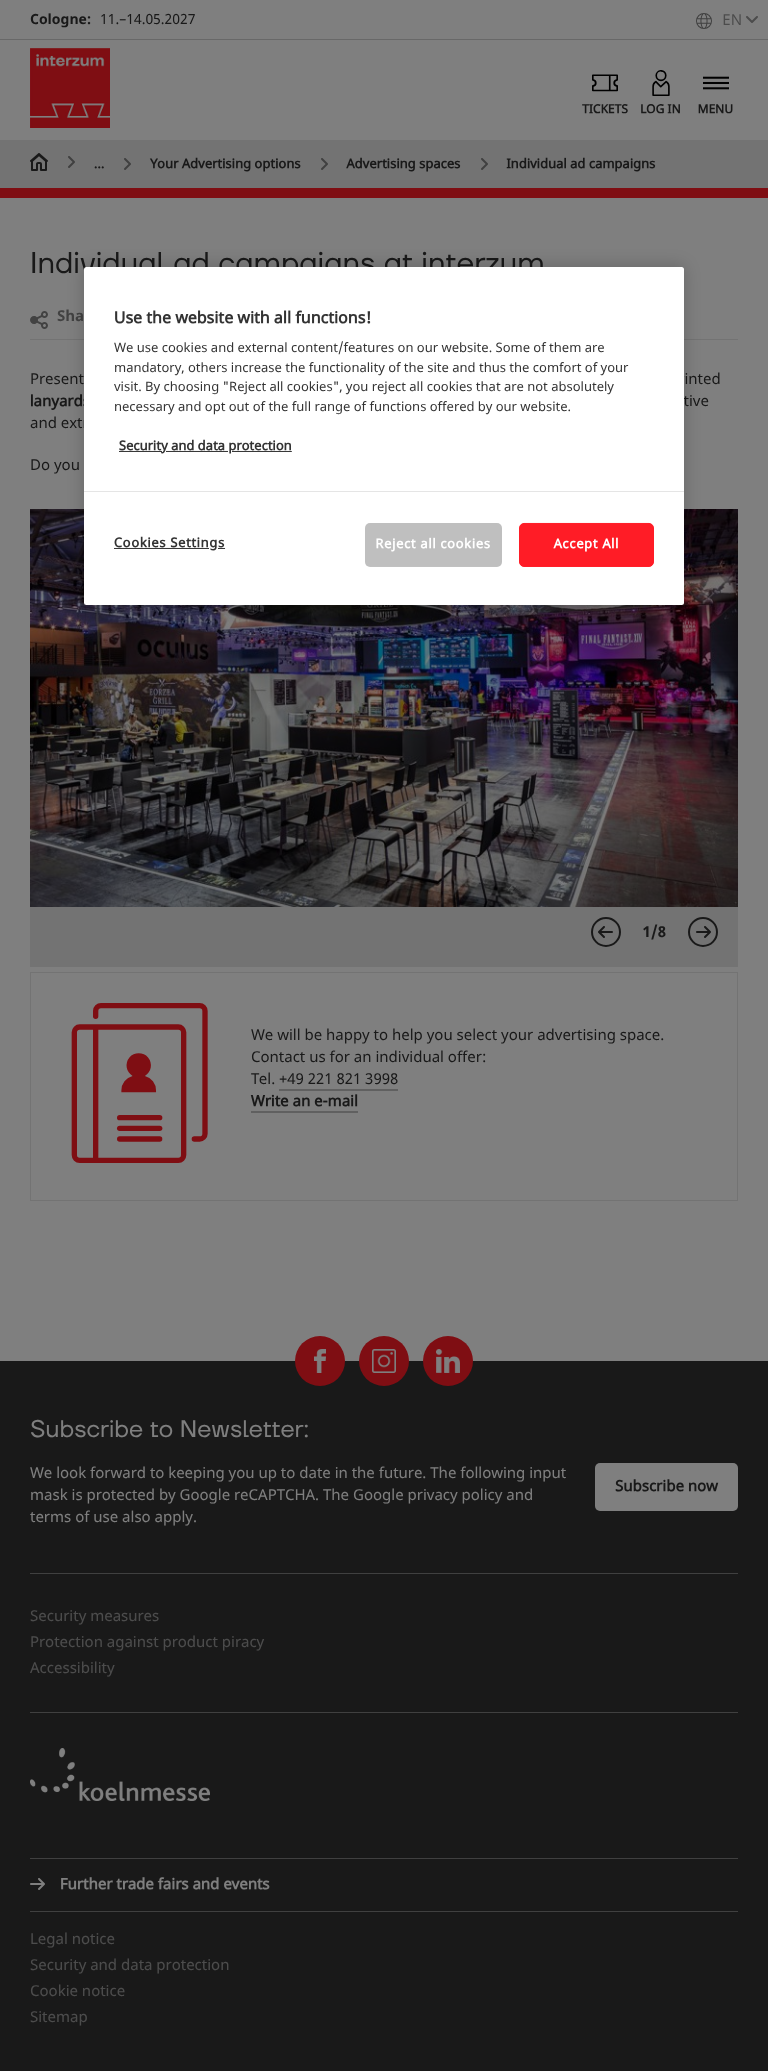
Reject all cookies (433, 544)
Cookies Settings (169, 543)
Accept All (587, 544)
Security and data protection (205, 446)
